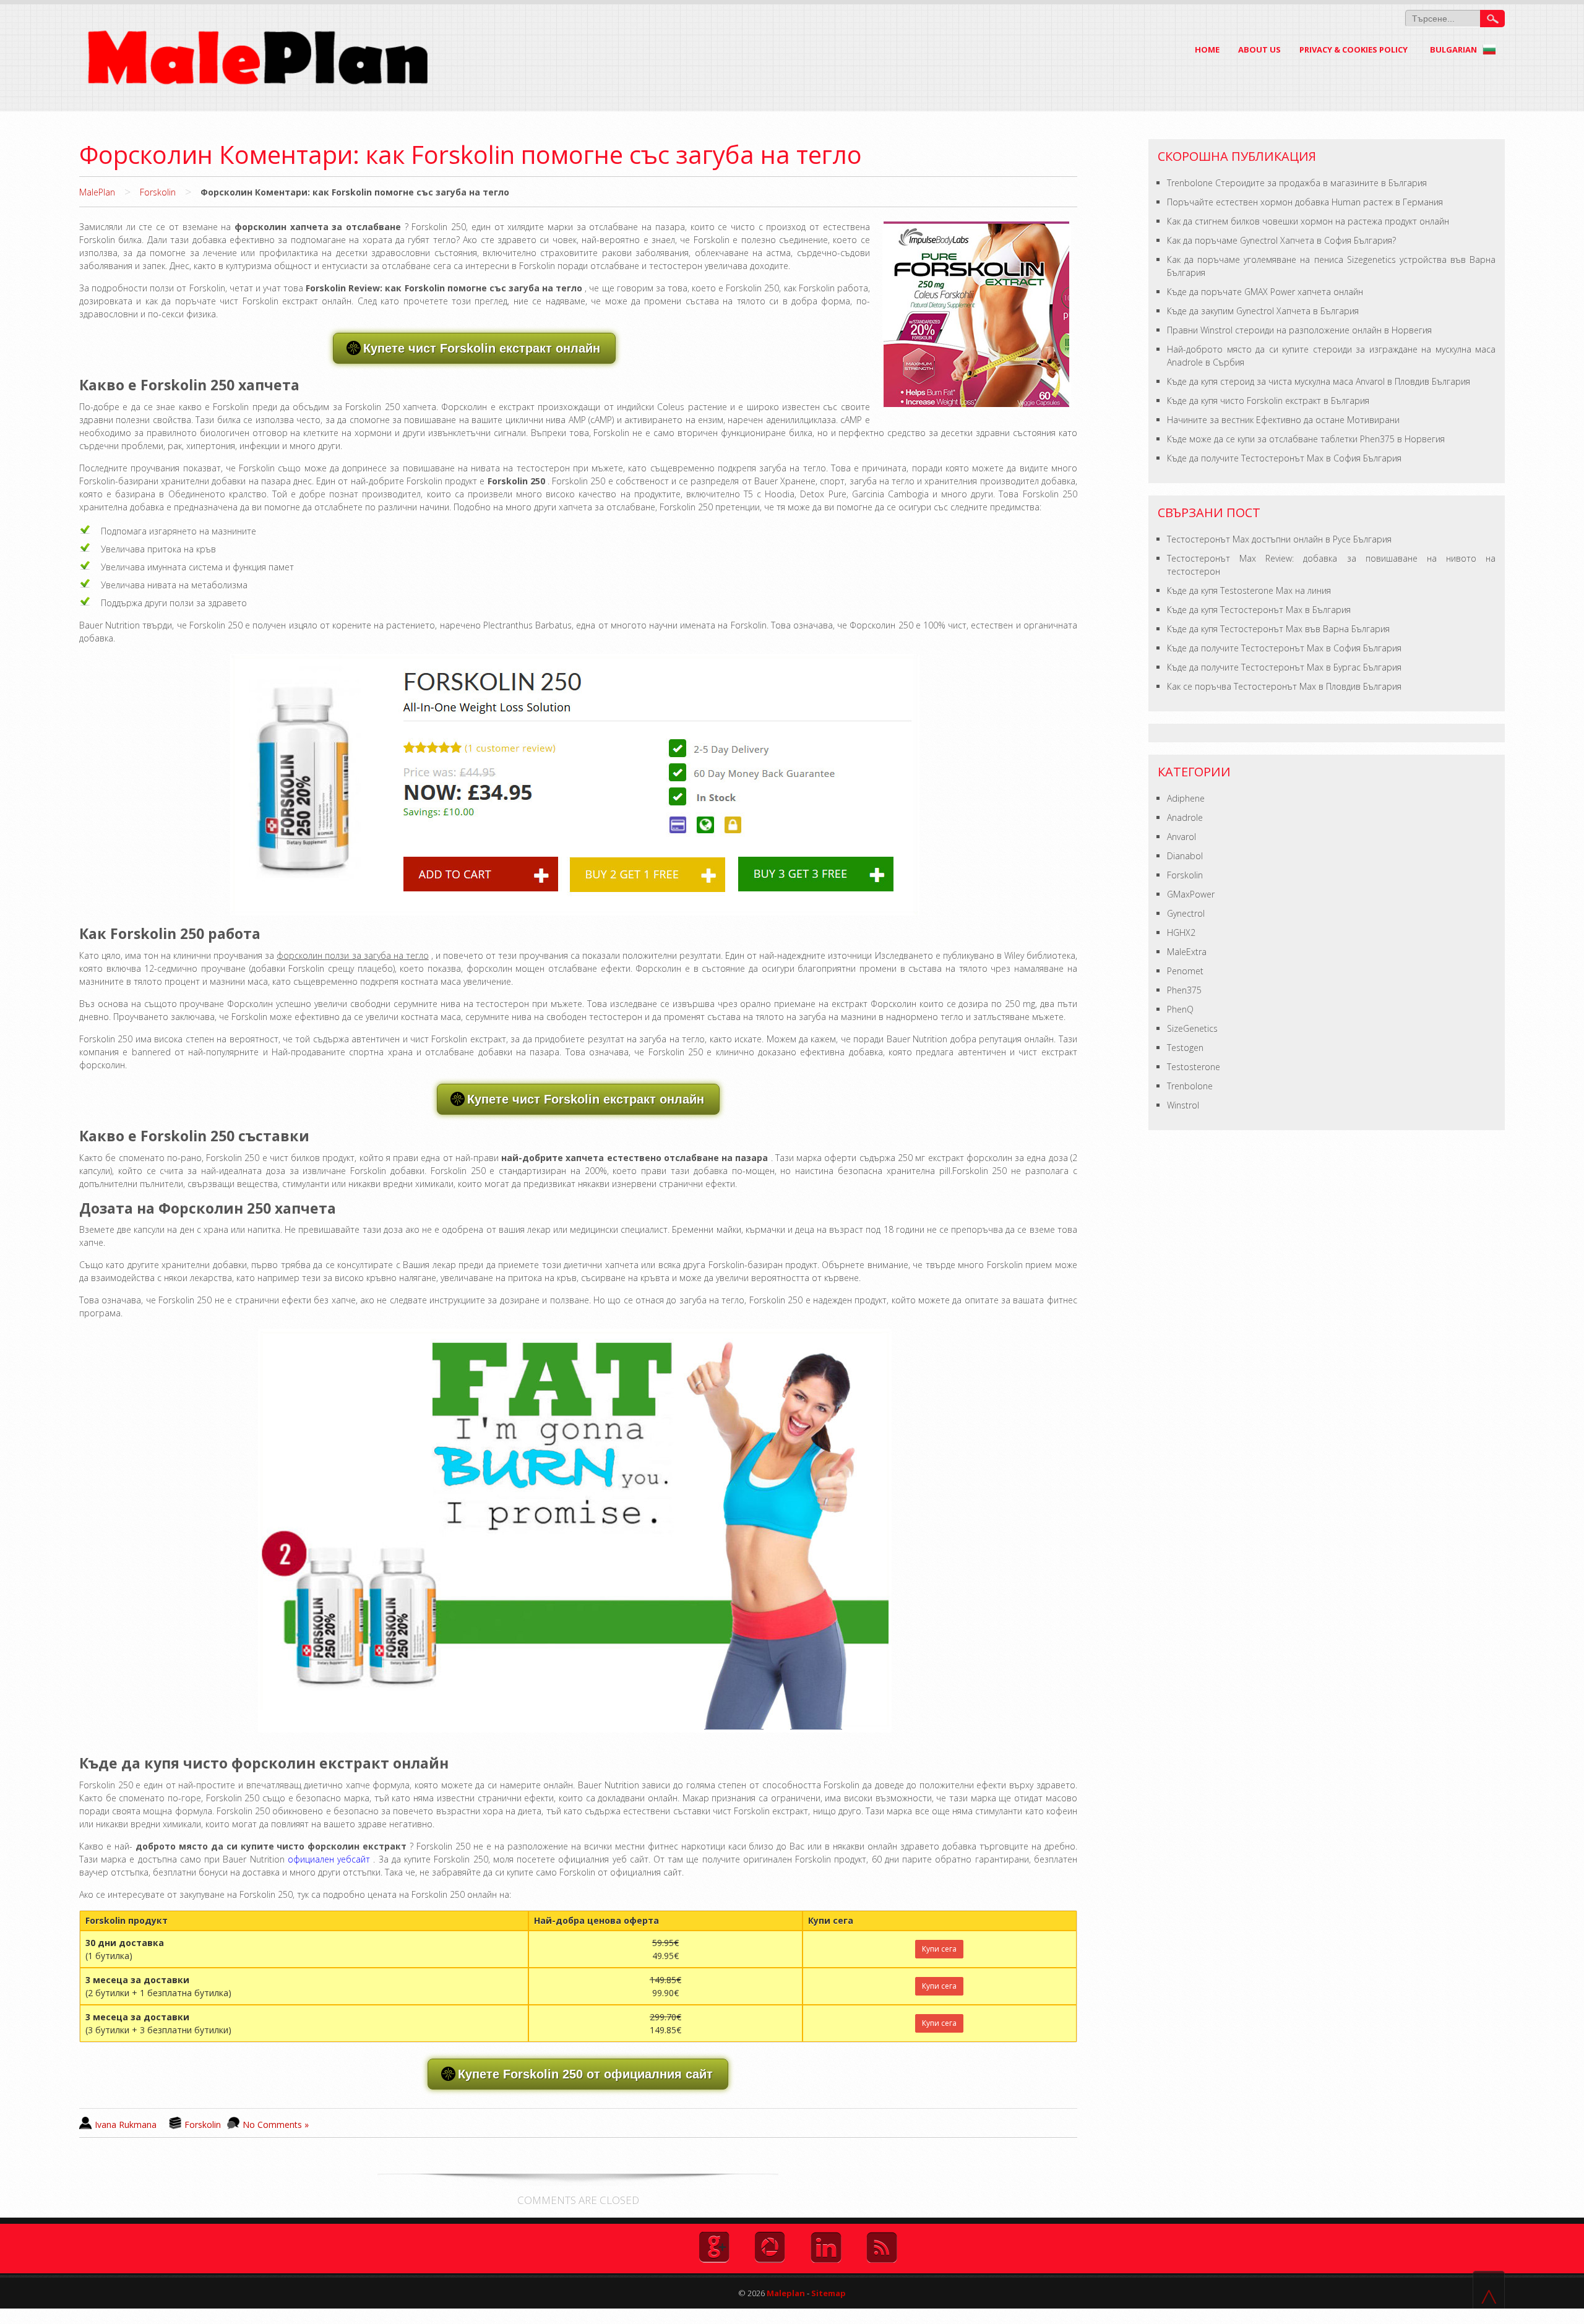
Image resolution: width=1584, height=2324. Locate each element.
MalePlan (97, 192)
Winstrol (1183, 1105)
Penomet (1185, 971)
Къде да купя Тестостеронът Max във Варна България (1278, 629)
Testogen (1185, 1048)
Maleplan (785, 2293)
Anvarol (1182, 837)
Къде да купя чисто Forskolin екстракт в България (1268, 401)
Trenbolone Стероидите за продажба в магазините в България (1297, 183)
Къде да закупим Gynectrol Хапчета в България (1263, 311)
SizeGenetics (1192, 1028)
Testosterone (1194, 1067)
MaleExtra (1187, 952)
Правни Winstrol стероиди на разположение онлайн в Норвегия (1299, 330)
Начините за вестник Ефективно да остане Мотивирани (1283, 420)
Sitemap (829, 2293)
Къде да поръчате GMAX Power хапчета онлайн (1265, 292)
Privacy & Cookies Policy (1354, 49)
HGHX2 (1181, 933)
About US (1259, 49)
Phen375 (1184, 990)
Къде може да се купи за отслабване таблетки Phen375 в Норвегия (1306, 439)
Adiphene (1186, 798)
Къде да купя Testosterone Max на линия (1249, 590)
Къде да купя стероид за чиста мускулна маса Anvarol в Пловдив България (1319, 381)
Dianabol (1185, 856)
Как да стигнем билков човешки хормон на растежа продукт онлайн (1308, 221)
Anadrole (1185, 817)
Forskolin (158, 192)
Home (1207, 49)
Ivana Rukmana (126, 2125)
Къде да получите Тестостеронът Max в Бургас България (1284, 667)
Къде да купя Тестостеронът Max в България (1259, 610)
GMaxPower (1191, 894)
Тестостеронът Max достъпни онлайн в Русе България (1279, 539)
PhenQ (1180, 1009)
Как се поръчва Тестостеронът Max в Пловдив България (1284, 686)
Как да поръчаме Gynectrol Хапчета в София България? (1281, 240)
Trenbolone (1190, 1086)
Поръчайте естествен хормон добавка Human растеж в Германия (1305, 202)
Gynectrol (1186, 913)
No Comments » (276, 2125)
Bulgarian (1454, 49)
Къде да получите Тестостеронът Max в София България (1284, 458)
